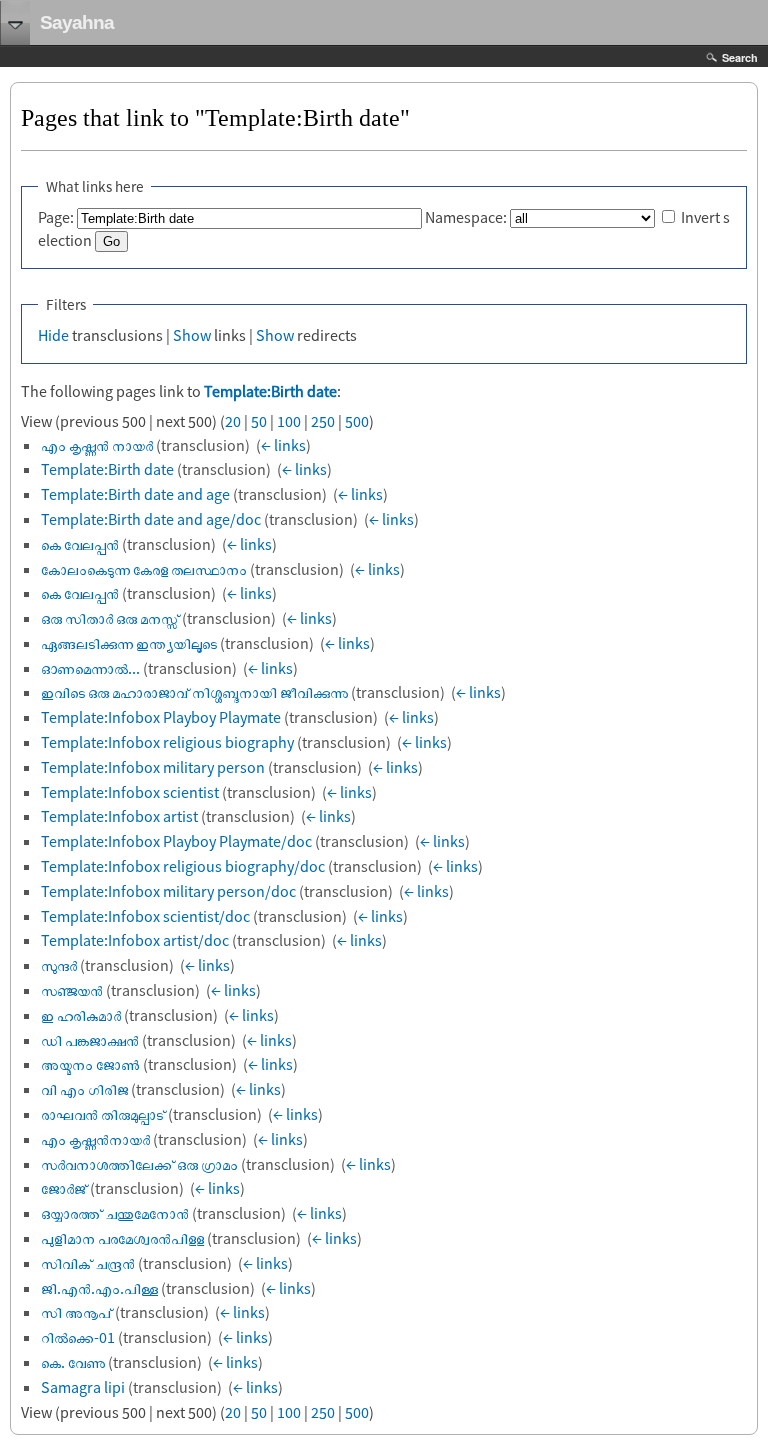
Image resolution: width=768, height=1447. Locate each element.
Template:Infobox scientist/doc (145, 916)
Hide (53, 335)
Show (192, 335)
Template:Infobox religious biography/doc (183, 866)
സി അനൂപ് (76, 1312)
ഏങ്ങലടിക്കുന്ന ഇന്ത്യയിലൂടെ (129, 643)
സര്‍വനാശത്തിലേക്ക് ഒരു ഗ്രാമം (139, 1164)
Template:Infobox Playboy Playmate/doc (176, 841)
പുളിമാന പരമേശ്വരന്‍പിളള (122, 1238)
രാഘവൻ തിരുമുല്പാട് (103, 1114)
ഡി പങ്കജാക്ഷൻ (90, 1040)
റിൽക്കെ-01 (78, 1337)
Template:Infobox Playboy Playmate (161, 717)
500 (357, 421)
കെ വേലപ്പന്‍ (80, 593)
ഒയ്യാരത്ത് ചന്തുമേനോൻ (115, 1213)
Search (740, 57)
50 (259, 421)
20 (233, 421)
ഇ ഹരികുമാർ (81, 1015)
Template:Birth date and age (135, 494)
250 (323, 421)
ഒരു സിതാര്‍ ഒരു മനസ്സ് (110, 618)
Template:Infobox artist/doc (135, 940)
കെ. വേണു (73, 1362)
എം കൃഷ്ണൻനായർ (95, 1139)
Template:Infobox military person (153, 767)
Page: (56, 217)
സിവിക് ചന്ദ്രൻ (88, 1263)
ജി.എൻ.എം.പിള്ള (99, 1288)
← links (283, 445)
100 (289, 421)
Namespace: (466, 217)
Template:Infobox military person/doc (168, 891)
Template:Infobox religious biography (167, 742)
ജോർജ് (64, 1188)
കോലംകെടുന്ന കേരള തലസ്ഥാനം (144, 569)
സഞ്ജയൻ (72, 990)
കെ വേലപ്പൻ (80, 544)
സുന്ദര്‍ (59, 965)
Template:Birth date (270, 391)
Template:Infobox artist (119, 816)
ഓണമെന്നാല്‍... (90, 668)
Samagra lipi (83, 1387)
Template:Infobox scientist (130, 792)
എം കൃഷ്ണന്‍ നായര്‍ (97, 445)
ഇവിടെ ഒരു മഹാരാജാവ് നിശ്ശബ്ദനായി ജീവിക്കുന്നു (194, 692)
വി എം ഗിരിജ (84, 1089)
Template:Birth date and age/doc (151, 519)
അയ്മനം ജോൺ (90, 1064)
